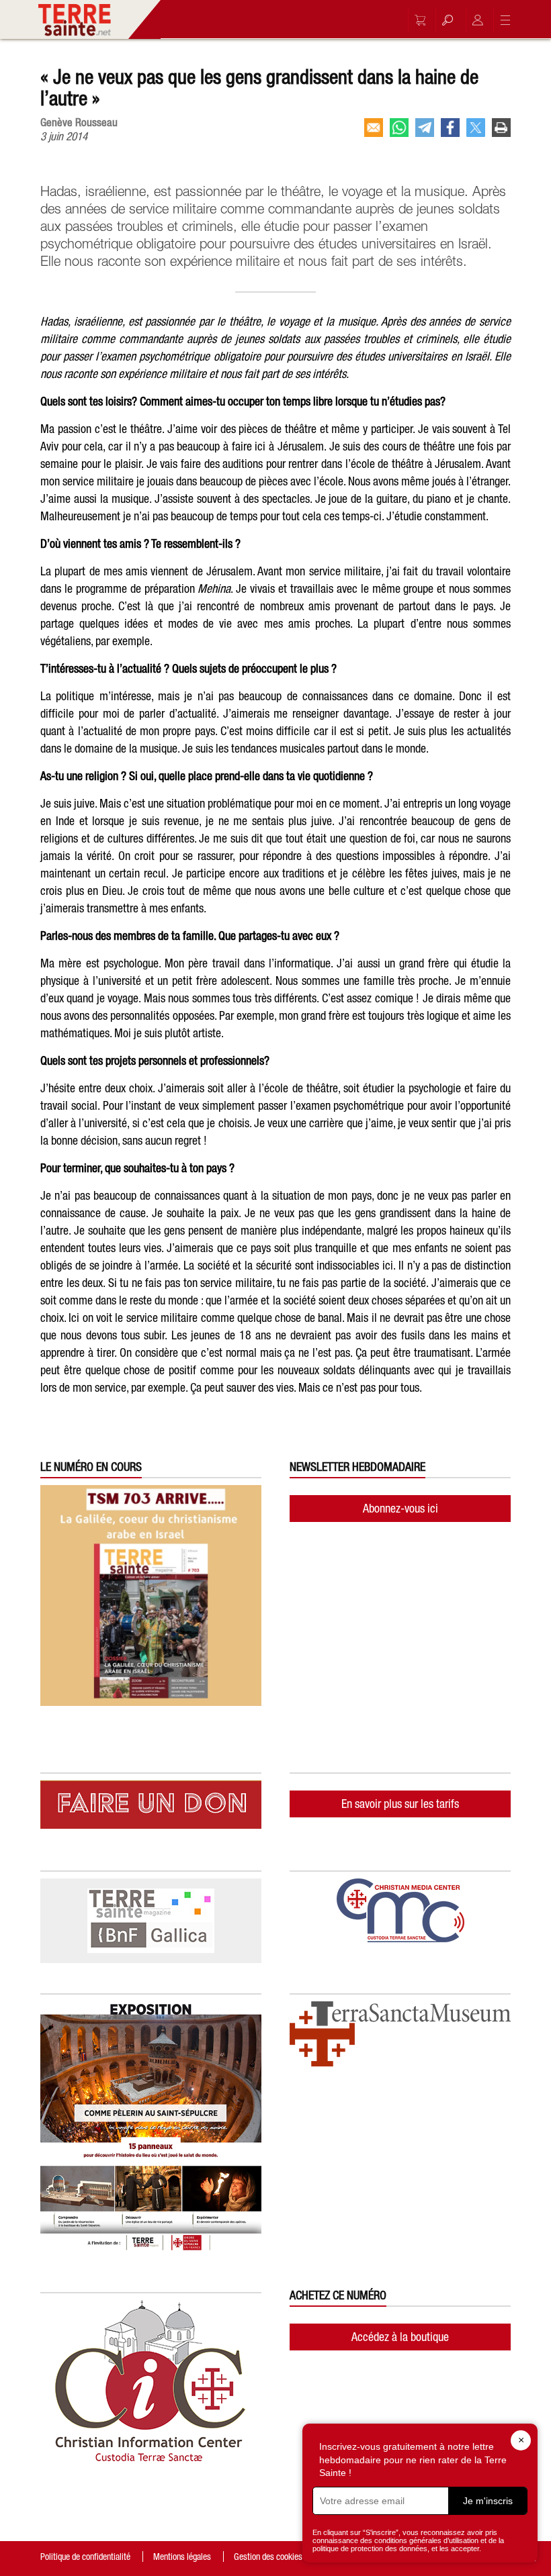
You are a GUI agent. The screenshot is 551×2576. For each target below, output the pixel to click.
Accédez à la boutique (400, 2337)
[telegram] (425, 128)
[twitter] (476, 128)
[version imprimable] (501, 128)
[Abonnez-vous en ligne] (417, 20)
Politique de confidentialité (85, 2557)
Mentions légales (182, 2557)
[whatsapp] (399, 128)
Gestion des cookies (268, 2557)
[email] (374, 128)
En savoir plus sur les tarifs (400, 1804)
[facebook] (450, 128)
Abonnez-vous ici (400, 1508)
